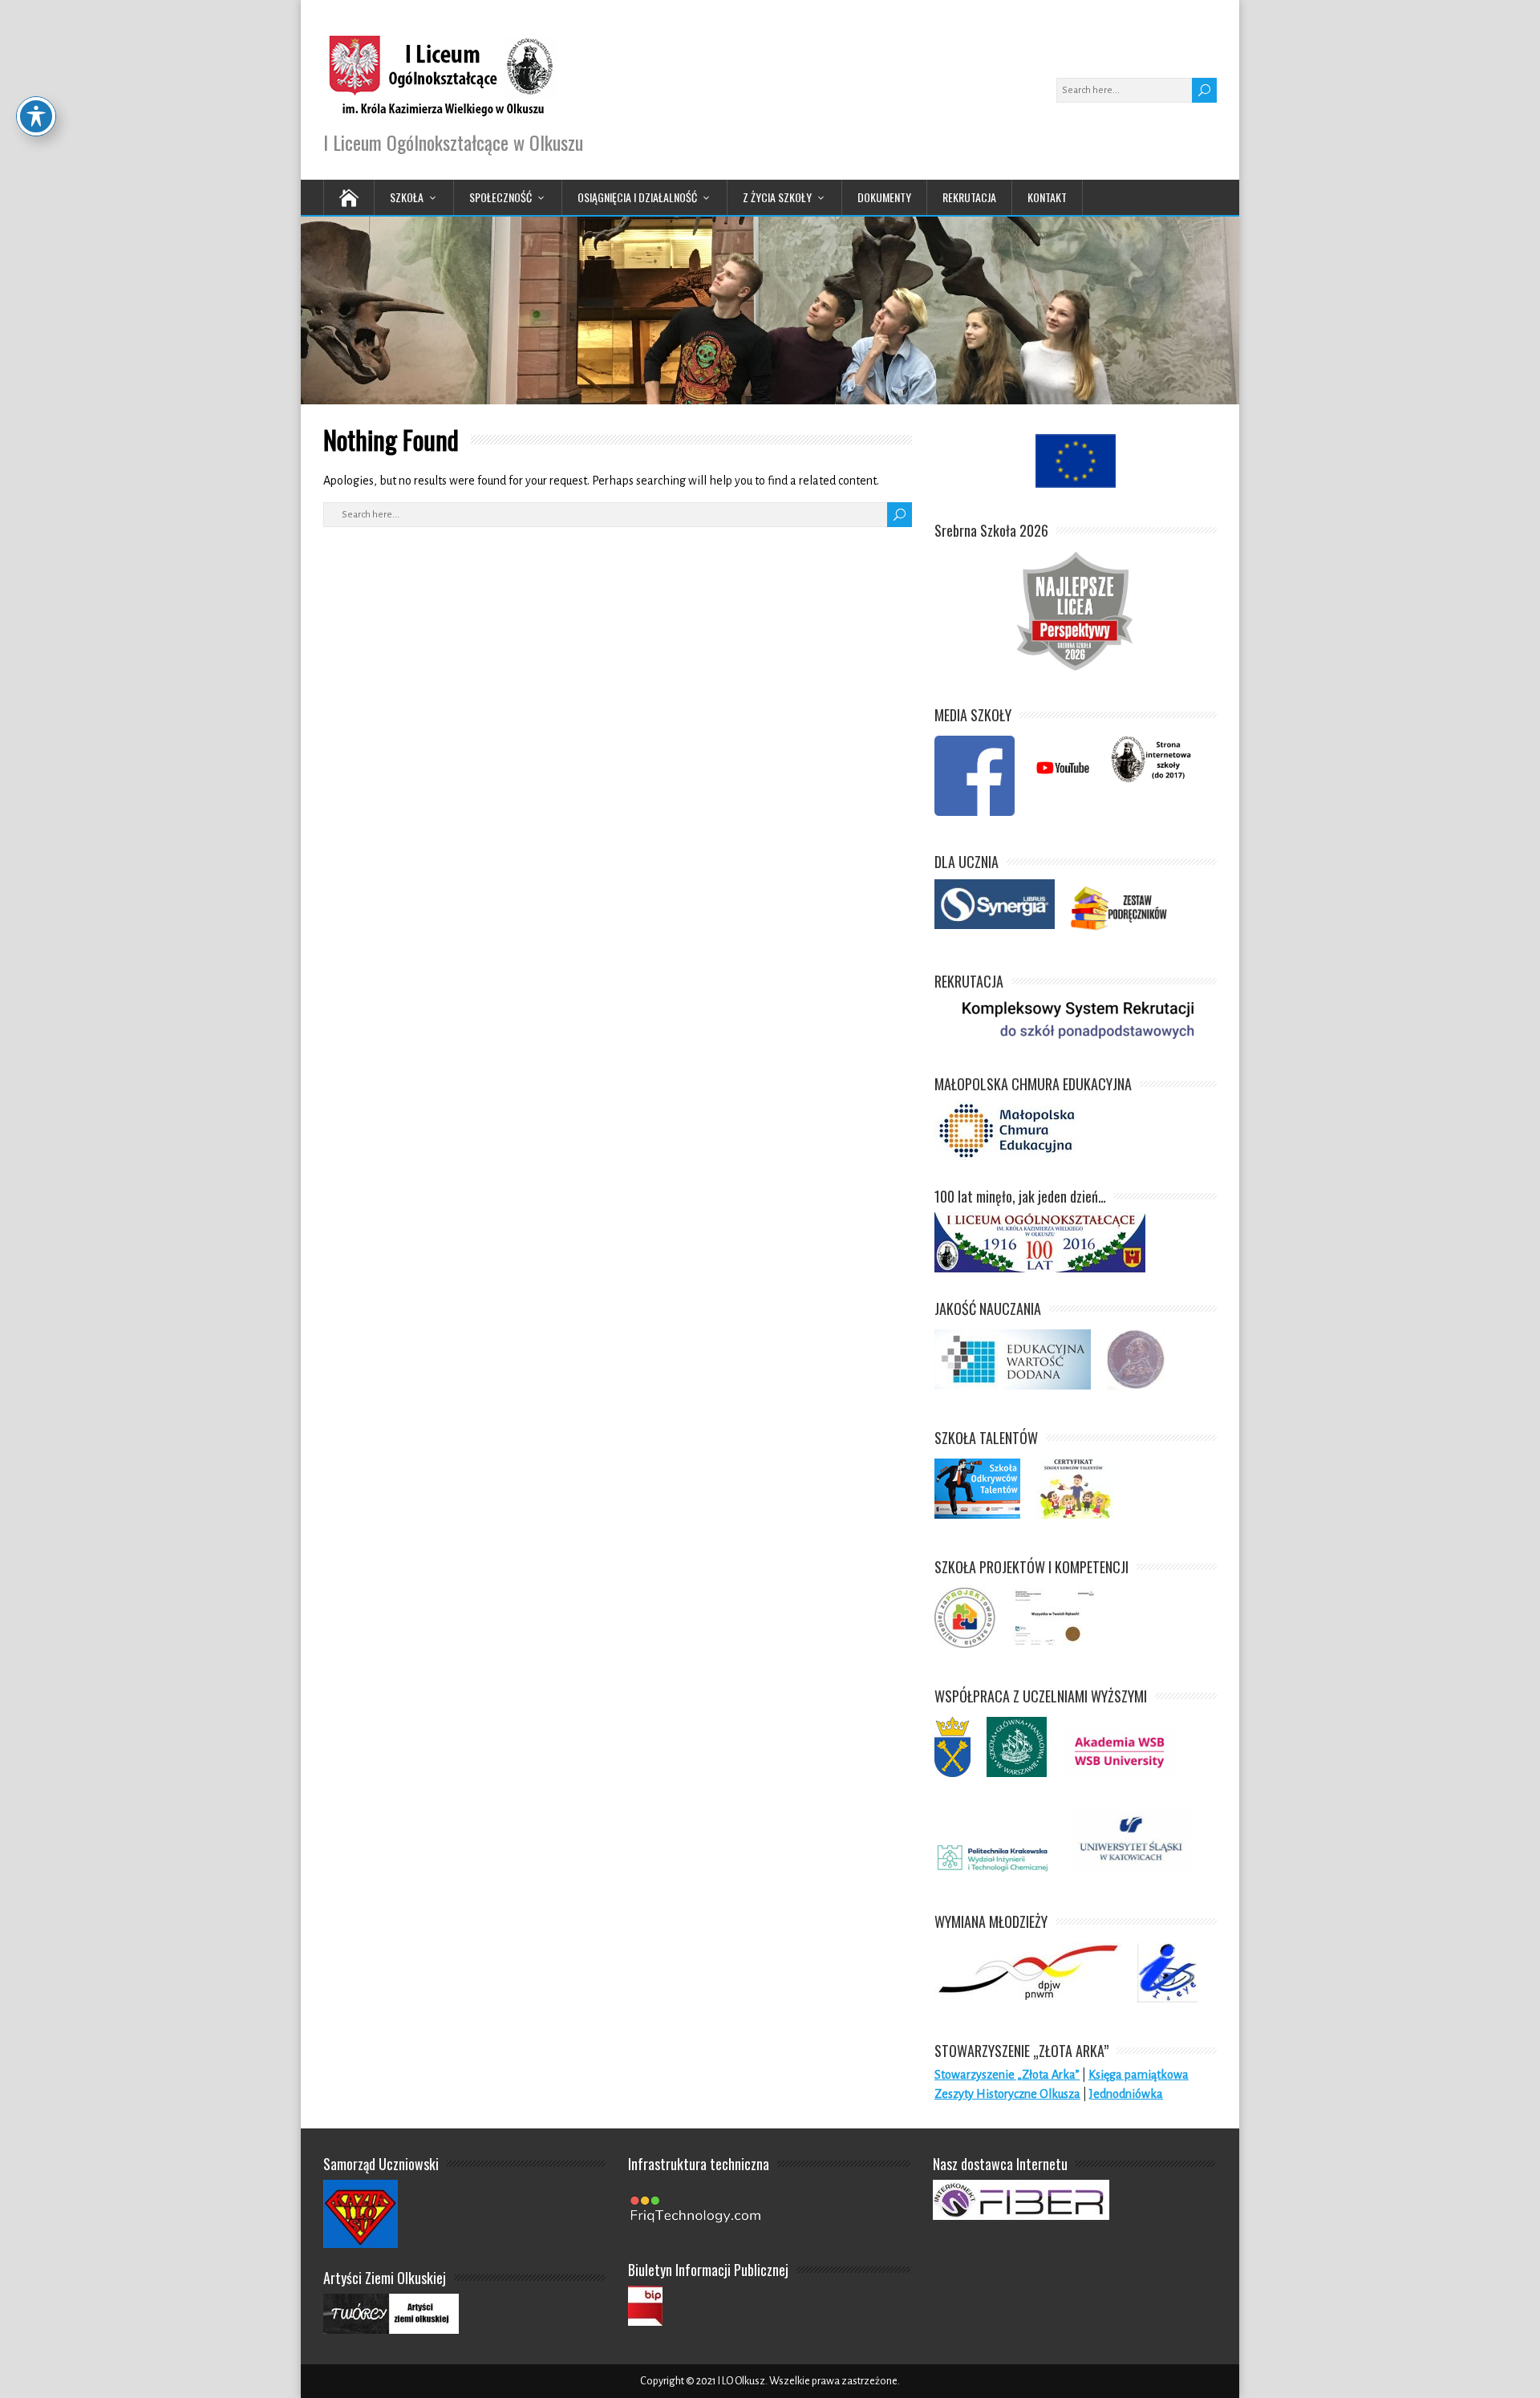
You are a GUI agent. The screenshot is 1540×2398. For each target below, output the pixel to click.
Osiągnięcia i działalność (637, 197)
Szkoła (407, 197)
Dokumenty (884, 197)
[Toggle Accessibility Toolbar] (36, 116)
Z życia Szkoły (777, 197)
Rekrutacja (969, 197)
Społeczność (500, 197)
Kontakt (1047, 197)
